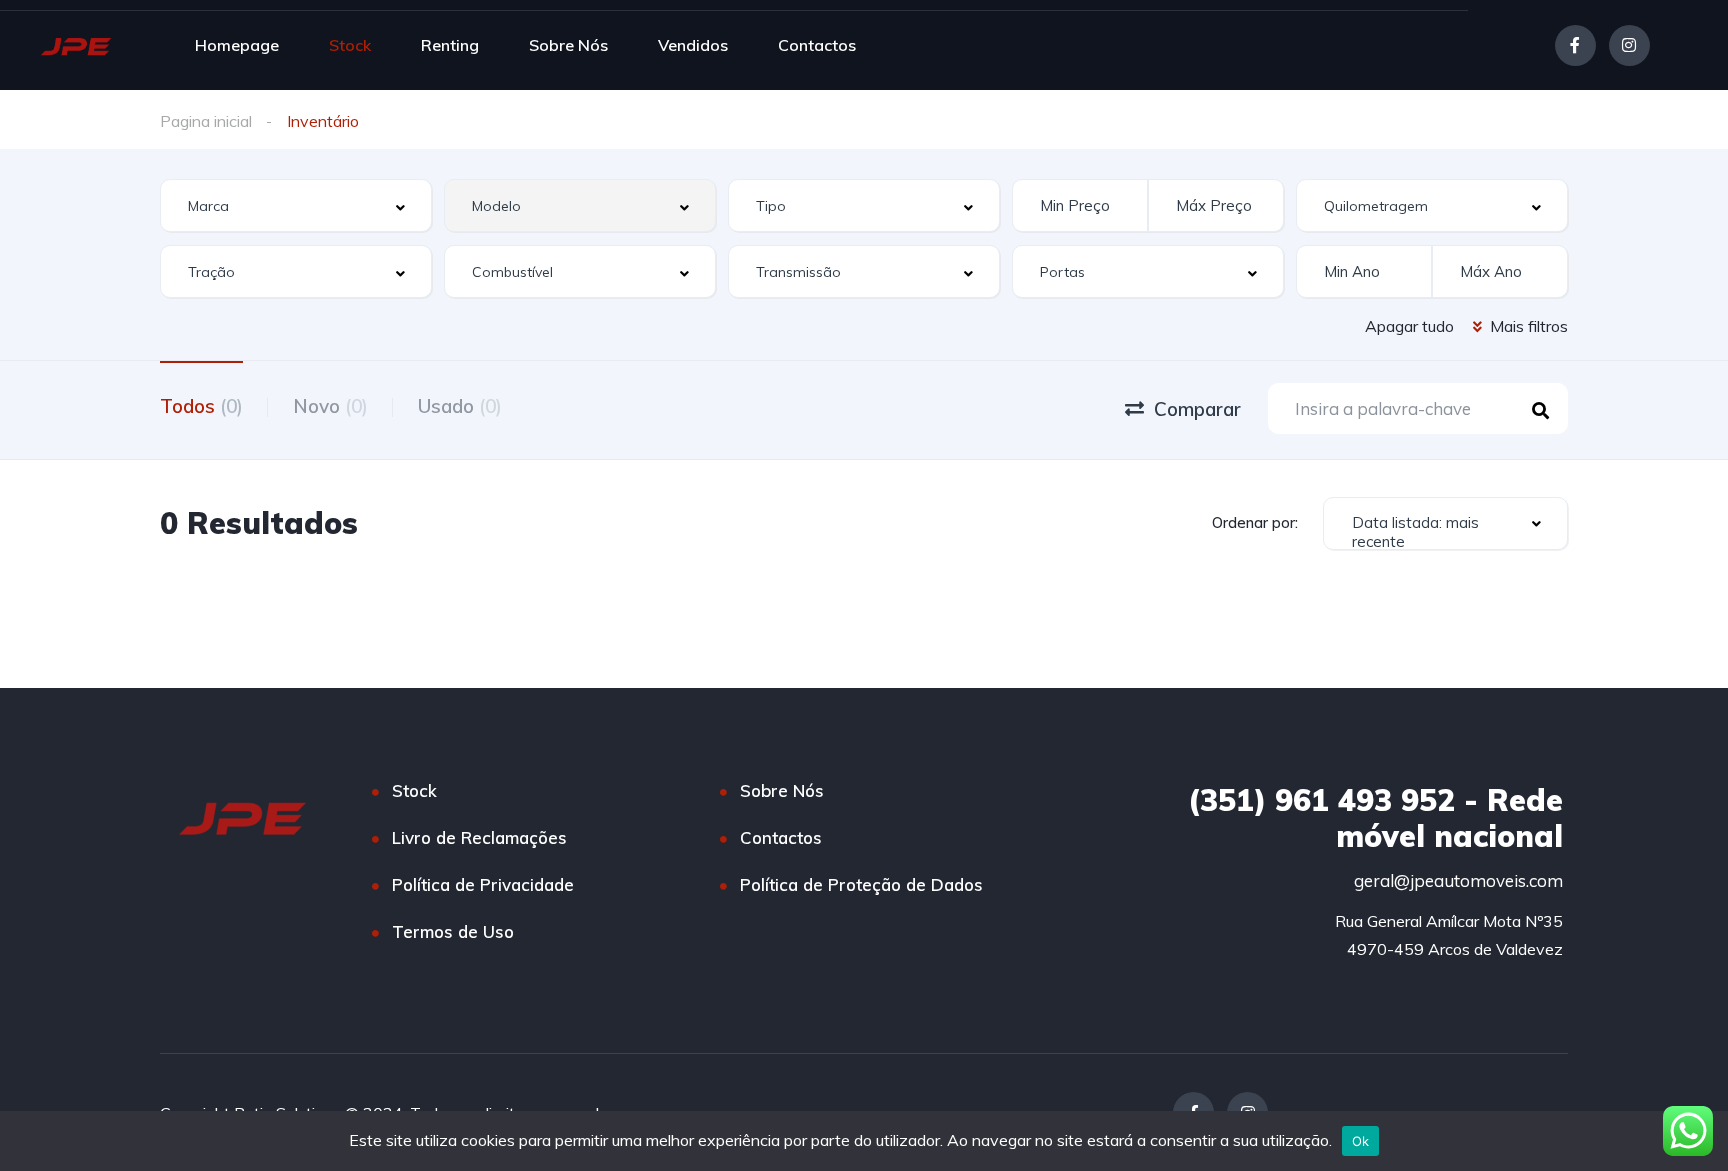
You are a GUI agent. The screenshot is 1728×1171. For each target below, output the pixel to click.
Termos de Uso (453, 931)
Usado (460, 406)
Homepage (237, 45)
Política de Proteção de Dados (861, 884)
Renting (450, 45)
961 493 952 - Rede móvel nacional (1375, 818)
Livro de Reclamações (479, 837)
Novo (330, 406)
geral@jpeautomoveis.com (1458, 880)
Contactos (817, 45)
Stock (350, 45)
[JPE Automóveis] (76, 45)
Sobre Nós (568, 45)
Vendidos (693, 45)
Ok (1361, 1141)
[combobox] (296, 205)
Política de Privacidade (483, 884)
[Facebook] (1575, 45)
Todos (201, 406)
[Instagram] (1629, 45)
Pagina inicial (206, 121)
